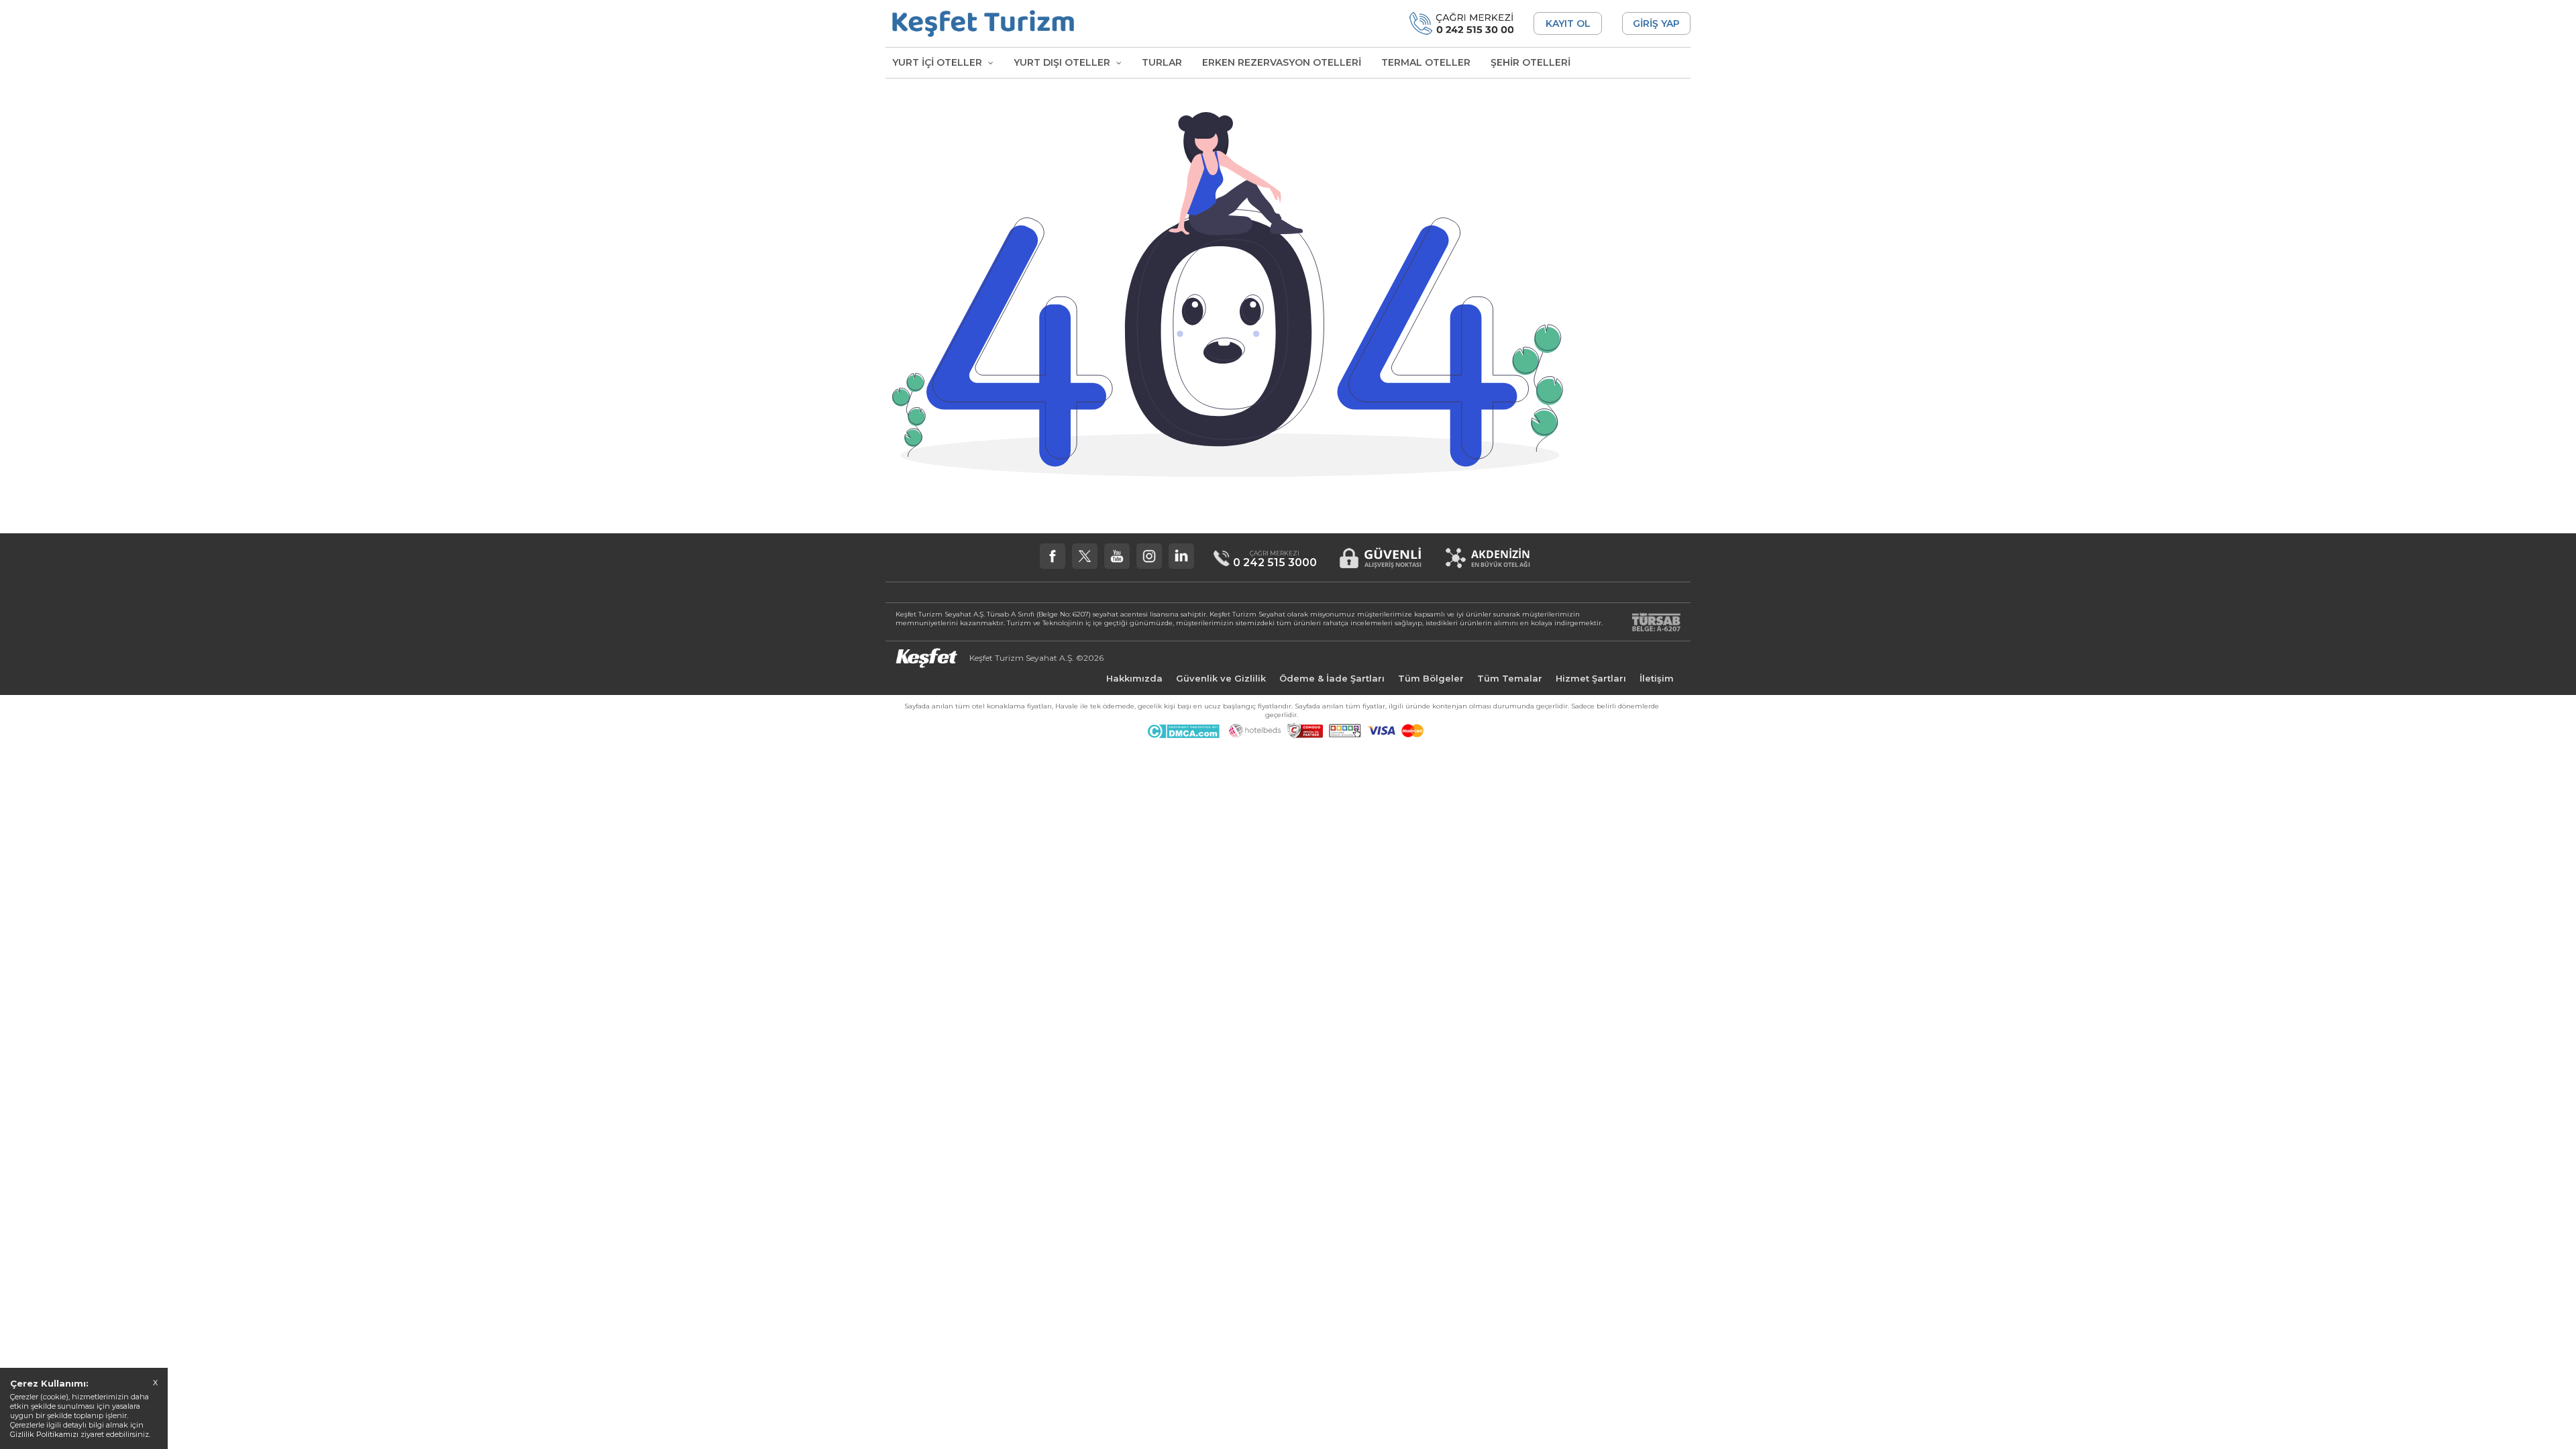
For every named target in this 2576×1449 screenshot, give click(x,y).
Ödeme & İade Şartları (1332, 678)
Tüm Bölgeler (1431, 678)
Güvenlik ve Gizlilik (1221, 678)
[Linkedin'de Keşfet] (1181, 556)
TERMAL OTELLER (1426, 62)
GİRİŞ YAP (1656, 23)
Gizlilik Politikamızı (44, 1434)
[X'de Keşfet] (1085, 556)
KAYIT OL (1568, 23)
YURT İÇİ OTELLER (938, 62)
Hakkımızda (1134, 678)
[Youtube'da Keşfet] (1117, 556)
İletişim (1657, 678)
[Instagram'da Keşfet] (1149, 556)
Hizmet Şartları (1591, 678)
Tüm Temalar (1510, 678)
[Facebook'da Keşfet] (1053, 556)
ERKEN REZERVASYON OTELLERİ (1282, 62)
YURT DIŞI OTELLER (1063, 62)
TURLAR (1162, 62)
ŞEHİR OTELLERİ (1531, 62)
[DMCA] (1183, 735)
